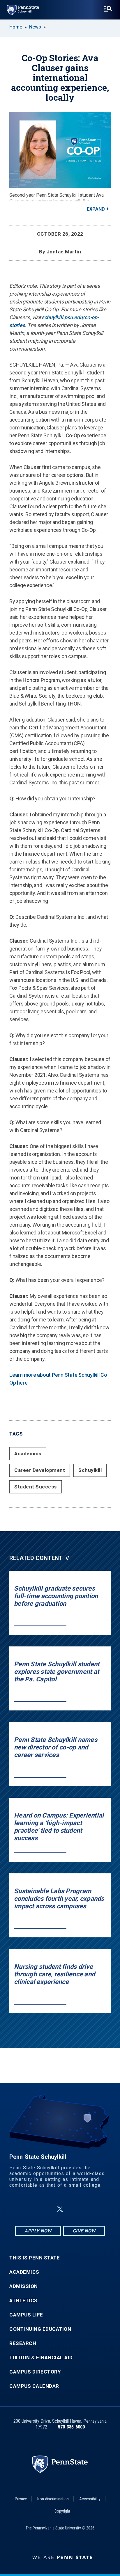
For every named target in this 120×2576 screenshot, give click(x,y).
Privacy (21, 2499)
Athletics (23, 2301)
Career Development (40, 1470)
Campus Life (26, 2315)
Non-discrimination (53, 2499)
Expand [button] (96, 209)
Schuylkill (90, 1470)
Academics (28, 1454)
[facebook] (31, 2209)
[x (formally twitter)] (60, 2209)
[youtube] (74, 2209)
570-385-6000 (71, 2427)
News (35, 27)
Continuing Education (40, 2329)
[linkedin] (46, 2209)
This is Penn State (35, 2258)
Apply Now (38, 2231)
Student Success (36, 1487)
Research (23, 2343)
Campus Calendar (34, 2386)
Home (16, 27)
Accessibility (90, 2499)
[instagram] (89, 2209)
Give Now (84, 2231)
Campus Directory (35, 2372)
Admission (24, 2286)
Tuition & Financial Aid (41, 2358)
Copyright (62, 2511)
